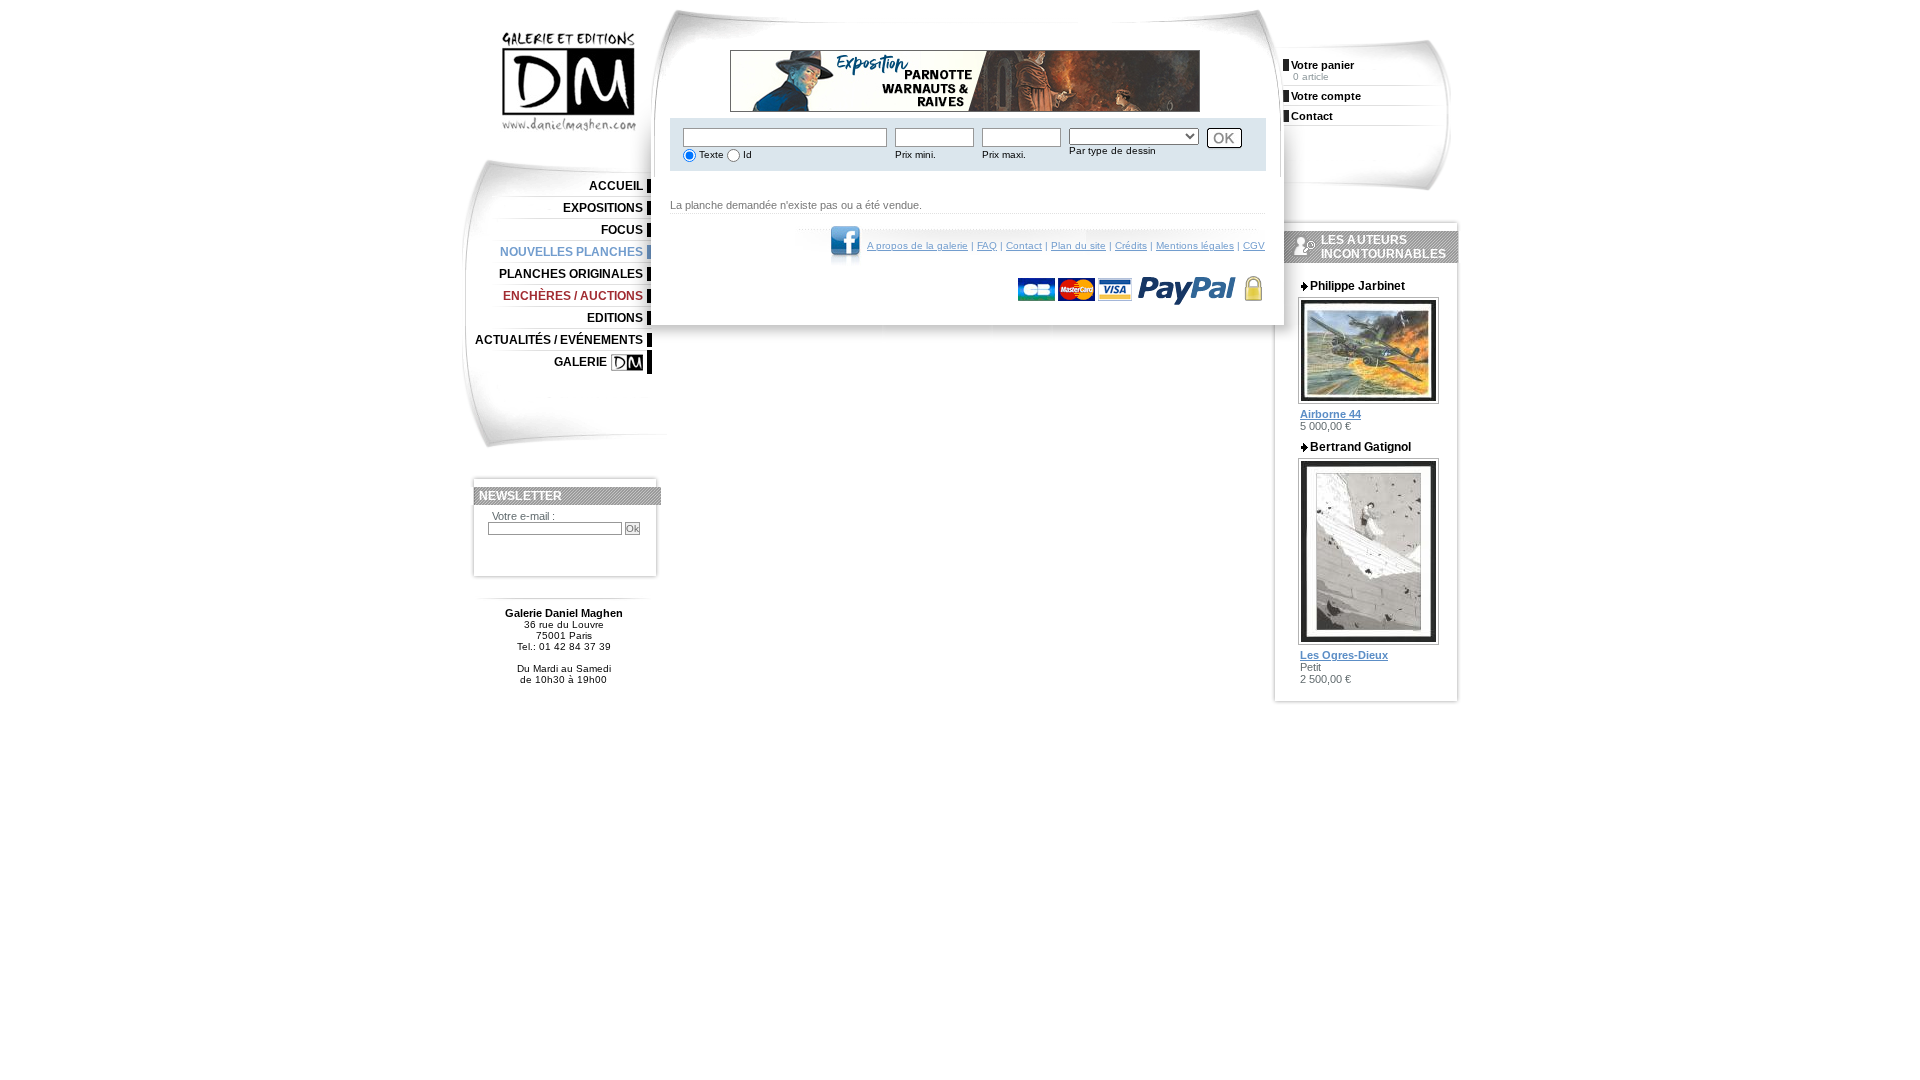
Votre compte (1326, 96)
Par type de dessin (1112, 150)
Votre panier (1322, 65)
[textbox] (785, 137)
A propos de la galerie (917, 245)
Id (746, 154)
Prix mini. (915, 154)
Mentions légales (1195, 245)
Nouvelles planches (571, 252)
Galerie (580, 362)
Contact (1024, 245)
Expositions (603, 208)
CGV (1254, 245)
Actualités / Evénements (559, 340)
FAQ (987, 245)
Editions (615, 318)
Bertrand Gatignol (1360, 447)
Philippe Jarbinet (1357, 286)
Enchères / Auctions (573, 296)
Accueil (616, 186)
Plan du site (1078, 245)
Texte (710, 154)
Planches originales (571, 274)
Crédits (1131, 245)
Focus (622, 230)
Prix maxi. (1004, 154)
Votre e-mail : (523, 516)
